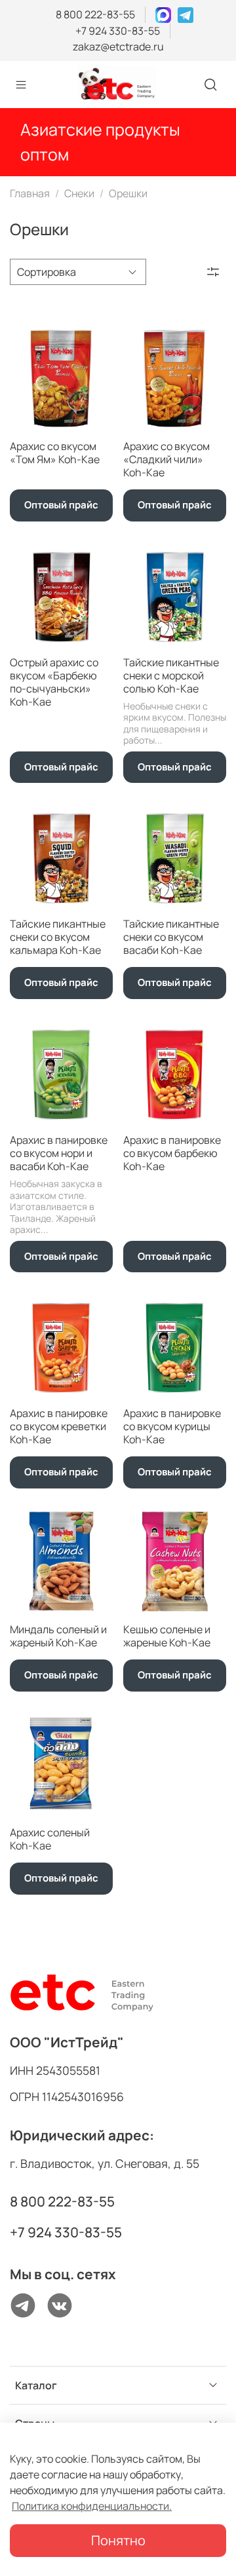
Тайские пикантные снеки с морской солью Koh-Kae (171, 675)
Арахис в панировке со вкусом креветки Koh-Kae (59, 1426)
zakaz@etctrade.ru (118, 47)
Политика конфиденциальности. (92, 2506)
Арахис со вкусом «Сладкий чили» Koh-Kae (167, 459)
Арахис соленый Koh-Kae (50, 1839)
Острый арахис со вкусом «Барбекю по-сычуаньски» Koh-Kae (54, 682)
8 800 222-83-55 (95, 14)
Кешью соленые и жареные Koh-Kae (167, 1636)
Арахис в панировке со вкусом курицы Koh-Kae (172, 1426)
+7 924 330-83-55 (118, 31)
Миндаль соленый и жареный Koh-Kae (58, 1636)
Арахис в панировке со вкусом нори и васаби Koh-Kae (59, 1153)
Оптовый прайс (61, 505)
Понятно (118, 2540)
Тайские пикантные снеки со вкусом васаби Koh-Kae (171, 937)
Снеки (79, 193)
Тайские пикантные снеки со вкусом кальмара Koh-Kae (58, 937)
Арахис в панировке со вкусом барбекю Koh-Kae (172, 1153)
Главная (30, 193)
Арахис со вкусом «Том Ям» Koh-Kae (55, 453)
